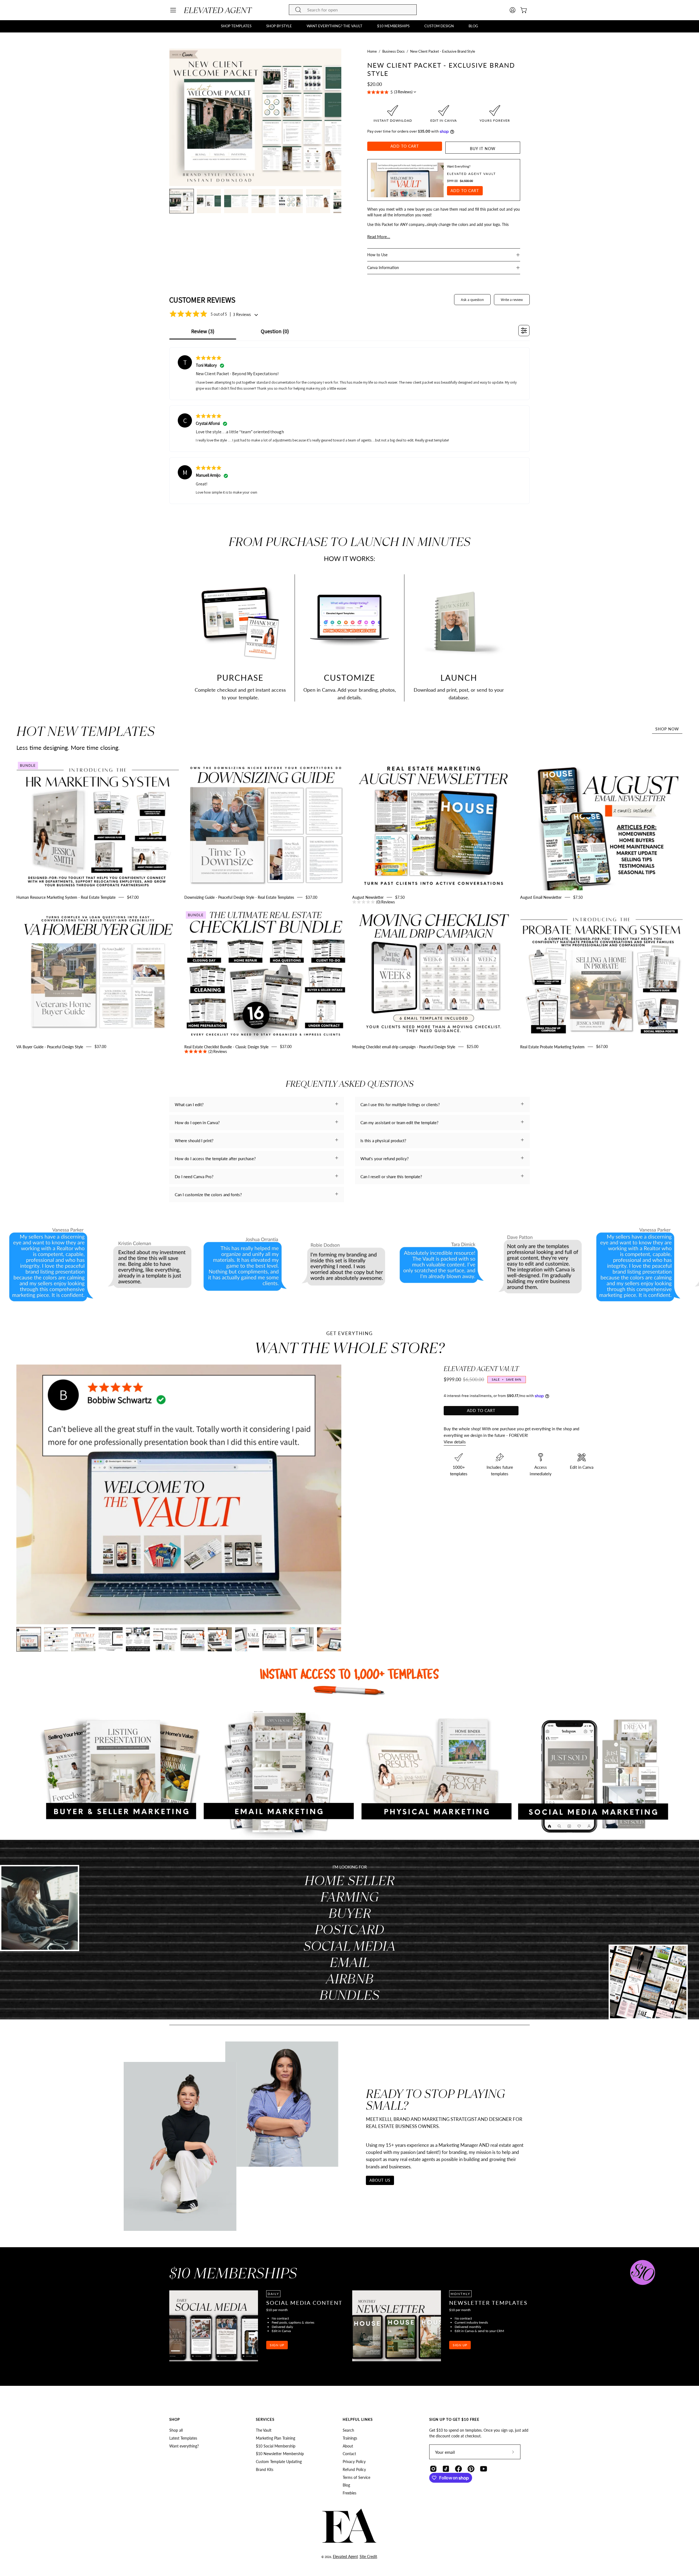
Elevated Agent (345, 2556)
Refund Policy (354, 2469)
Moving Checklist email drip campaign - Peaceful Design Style (404, 1047)
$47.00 (133, 897)
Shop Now (667, 729)
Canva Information (383, 268)
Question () (275, 331)
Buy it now (483, 149)
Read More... (379, 237)
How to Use (377, 255)
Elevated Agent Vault (471, 174)
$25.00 (473, 1047)
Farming (349, 1896)
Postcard (349, 1929)
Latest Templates (183, 2438)
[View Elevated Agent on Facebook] (458, 2469)
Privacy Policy (354, 2462)
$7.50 (390, 900)
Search (348, 2430)
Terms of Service (356, 2477)
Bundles (349, 1995)
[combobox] (353, 10)
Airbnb (350, 1978)
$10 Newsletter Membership (280, 2454)
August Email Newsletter (541, 897)
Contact (349, 2454)
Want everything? (184, 2446)
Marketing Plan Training (276, 2438)
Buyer (350, 1913)
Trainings (350, 2438)
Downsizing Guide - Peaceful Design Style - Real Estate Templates (239, 897)
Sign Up (277, 2345)
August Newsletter (368, 897)
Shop (175, 2419)
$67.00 (602, 1047)
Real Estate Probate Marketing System (552, 1047)
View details (455, 1442)
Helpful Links (358, 2419)
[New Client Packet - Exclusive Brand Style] (182, 201)
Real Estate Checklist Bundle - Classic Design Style (226, 1047)
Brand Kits (265, 2469)
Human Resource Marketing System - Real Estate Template (66, 897)
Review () (203, 331)
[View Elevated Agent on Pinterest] (471, 2469)
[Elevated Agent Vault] (407, 180)
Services (265, 2419)
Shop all (176, 2430)
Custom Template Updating (279, 2462)
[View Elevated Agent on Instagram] (433, 2469)
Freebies (349, 2493)
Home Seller (349, 1880)
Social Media (349, 1946)
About (348, 2446)
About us (380, 2180)
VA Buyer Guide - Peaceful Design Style (50, 1047)
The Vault (264, 2430)
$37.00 (311, 897)
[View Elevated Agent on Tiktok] (446, 2469)
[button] (236, 26)
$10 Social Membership (276, 2446)
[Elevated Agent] (218, 10)
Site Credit (368, 2556)
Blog (346, 2485)
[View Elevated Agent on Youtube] (484, 2469)
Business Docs (393, 51)
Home (372, 51)
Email (350, 1962)
